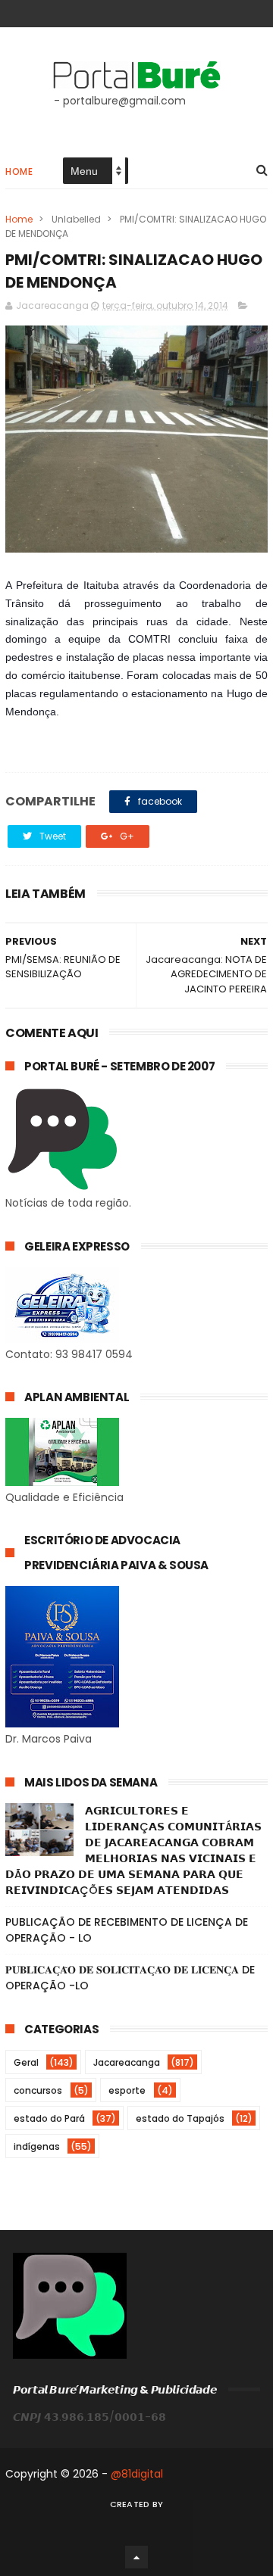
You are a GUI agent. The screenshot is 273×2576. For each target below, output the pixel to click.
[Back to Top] (136, 2557)
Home (19, 171)
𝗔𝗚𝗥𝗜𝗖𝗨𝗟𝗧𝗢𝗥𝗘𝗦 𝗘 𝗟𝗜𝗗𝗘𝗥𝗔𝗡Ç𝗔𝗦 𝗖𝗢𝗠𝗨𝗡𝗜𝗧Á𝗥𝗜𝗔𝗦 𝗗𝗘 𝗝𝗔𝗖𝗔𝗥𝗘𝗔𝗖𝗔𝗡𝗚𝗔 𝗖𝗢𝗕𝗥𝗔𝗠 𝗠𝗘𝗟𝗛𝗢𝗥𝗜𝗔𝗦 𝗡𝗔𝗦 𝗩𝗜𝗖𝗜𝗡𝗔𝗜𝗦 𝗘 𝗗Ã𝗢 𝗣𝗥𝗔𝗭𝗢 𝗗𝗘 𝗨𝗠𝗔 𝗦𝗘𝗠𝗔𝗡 (133, 1850)
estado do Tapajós (180, 2118)
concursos (38, 2090)
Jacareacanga (127, 2062)
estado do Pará (49, 2118)
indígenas (37, 2146)
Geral (26, 2062)
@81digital (137, 2474)
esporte (127, 2090)
